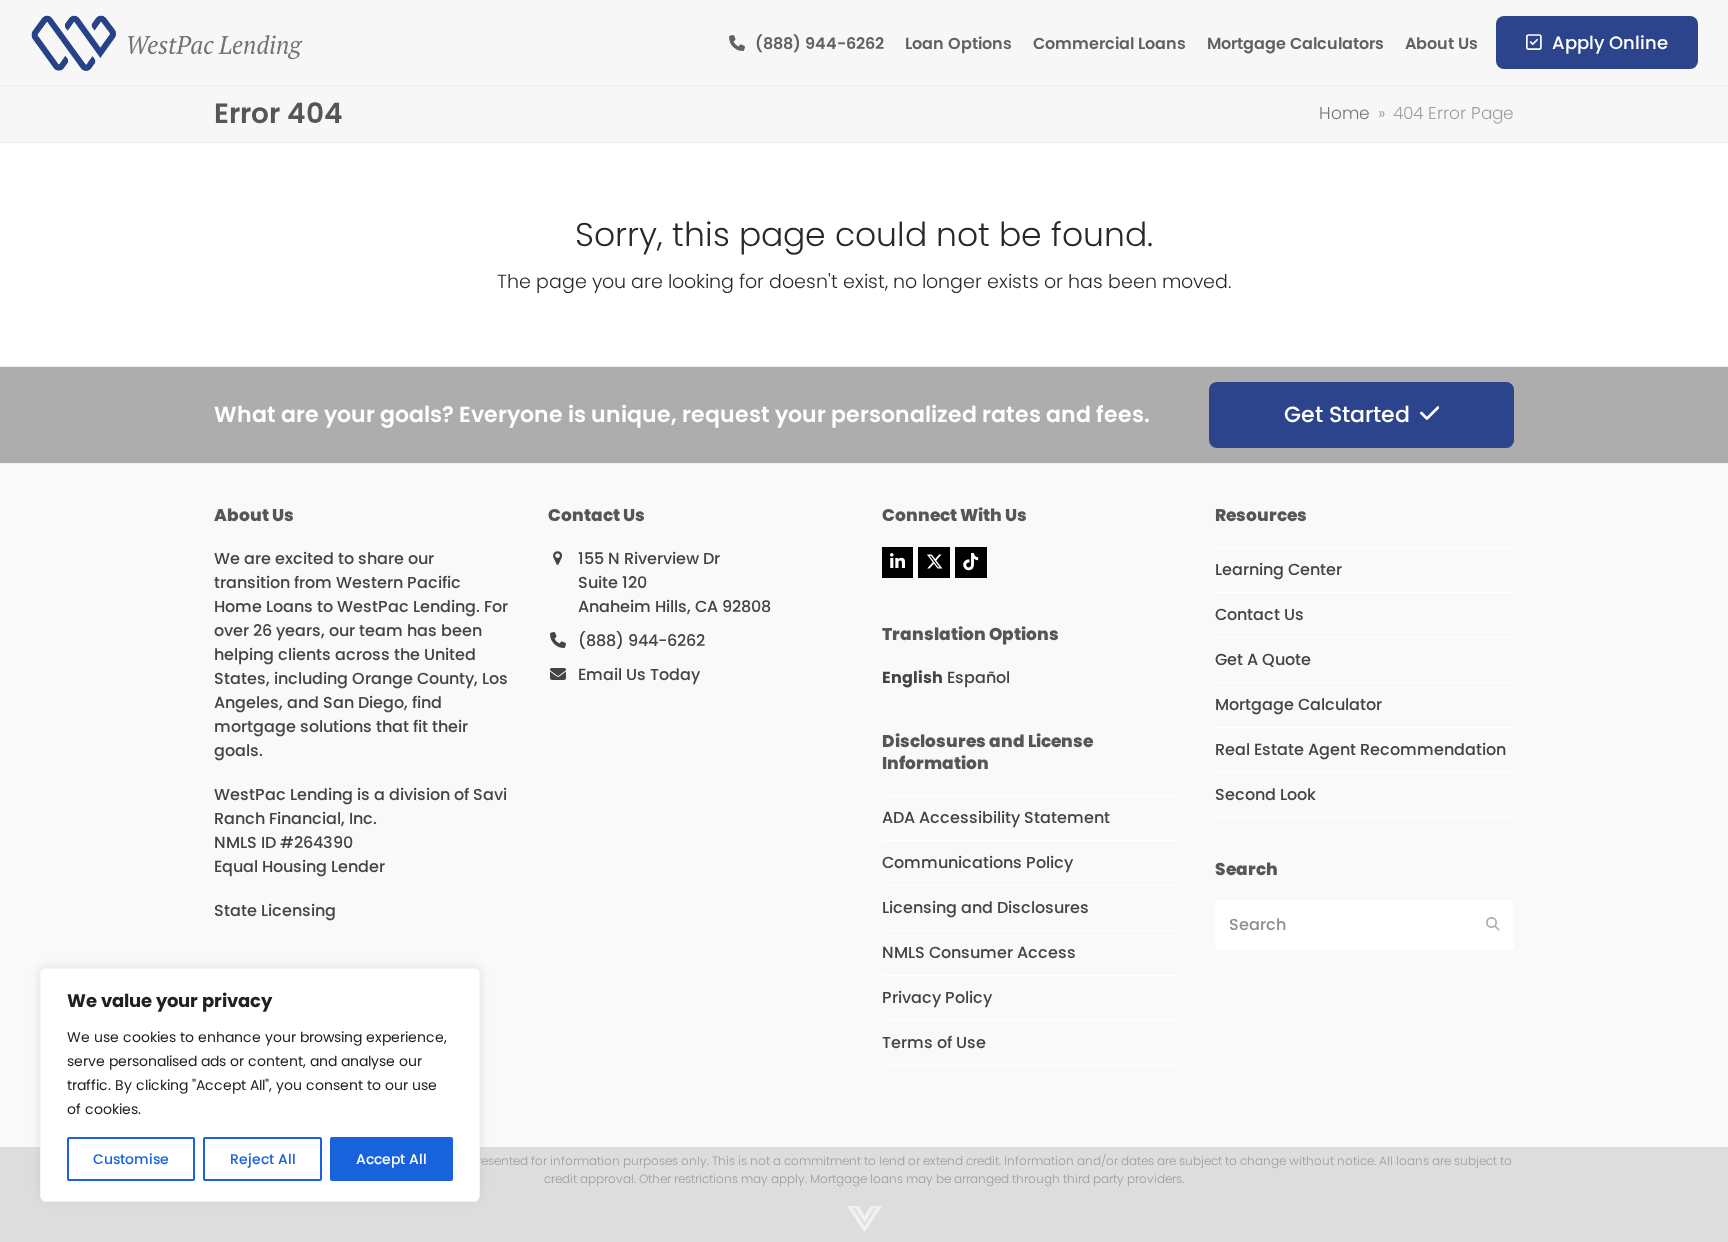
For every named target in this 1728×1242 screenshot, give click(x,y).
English (912, 677)
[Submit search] (1493, 925)
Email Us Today (639, 674)
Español (978, 677)
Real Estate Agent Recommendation (1360, 749)
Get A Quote (1263, 659)
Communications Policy (977, 862)
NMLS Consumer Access (979, 952)
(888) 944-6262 (641, 640)
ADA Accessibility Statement (996, 817)
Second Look (1265, 794)
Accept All (391, 1159)
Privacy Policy (937, 997)
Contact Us (1259, 614)
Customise (131, 1159)
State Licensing (275, 910)
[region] (260, 1085)
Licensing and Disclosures (985, 907)
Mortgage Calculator (1298, 704)
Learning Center (1278, 569)
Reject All (263, 1159)
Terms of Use (934, 1042)
